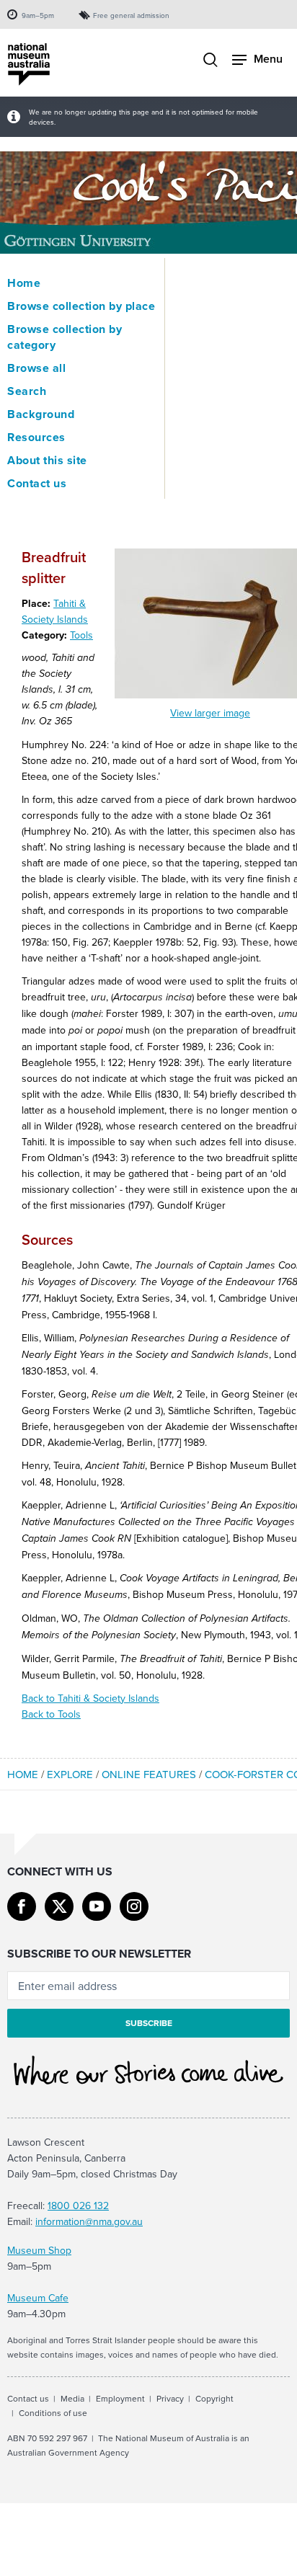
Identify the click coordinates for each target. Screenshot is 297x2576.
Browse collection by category (65, 337)
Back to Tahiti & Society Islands (90, 1698)
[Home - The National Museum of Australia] (29, 65)
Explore (70, 1774)
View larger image (210, 713)
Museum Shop (39, 2250)
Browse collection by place (81, 306)
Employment (120, 2398)
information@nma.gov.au (89, 2221)
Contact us (37, 484)
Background (41, 414)
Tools (81, 635)
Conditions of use (53, 2413)
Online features (149, 1774)
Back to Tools (51, 1714)
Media (72, 2398)
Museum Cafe (38, 2298)
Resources (36, 438)
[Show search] (210, 61)
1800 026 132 (78, 2206)
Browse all (36, 368)
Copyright (214, 2398)
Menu (268, 59)
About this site (47, 461)
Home (24, 283)
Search (27, 391)
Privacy (170, 2398)
